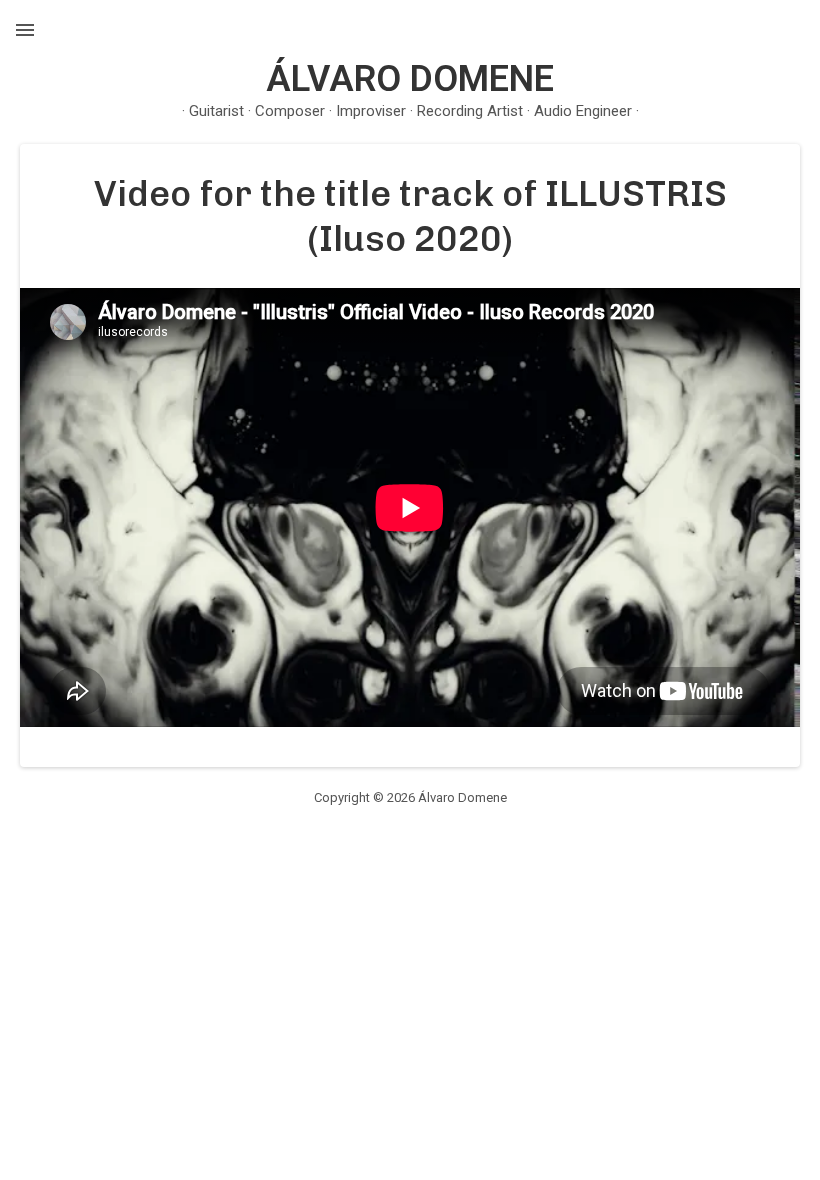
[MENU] (25, 30)
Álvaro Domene (410, 79)
